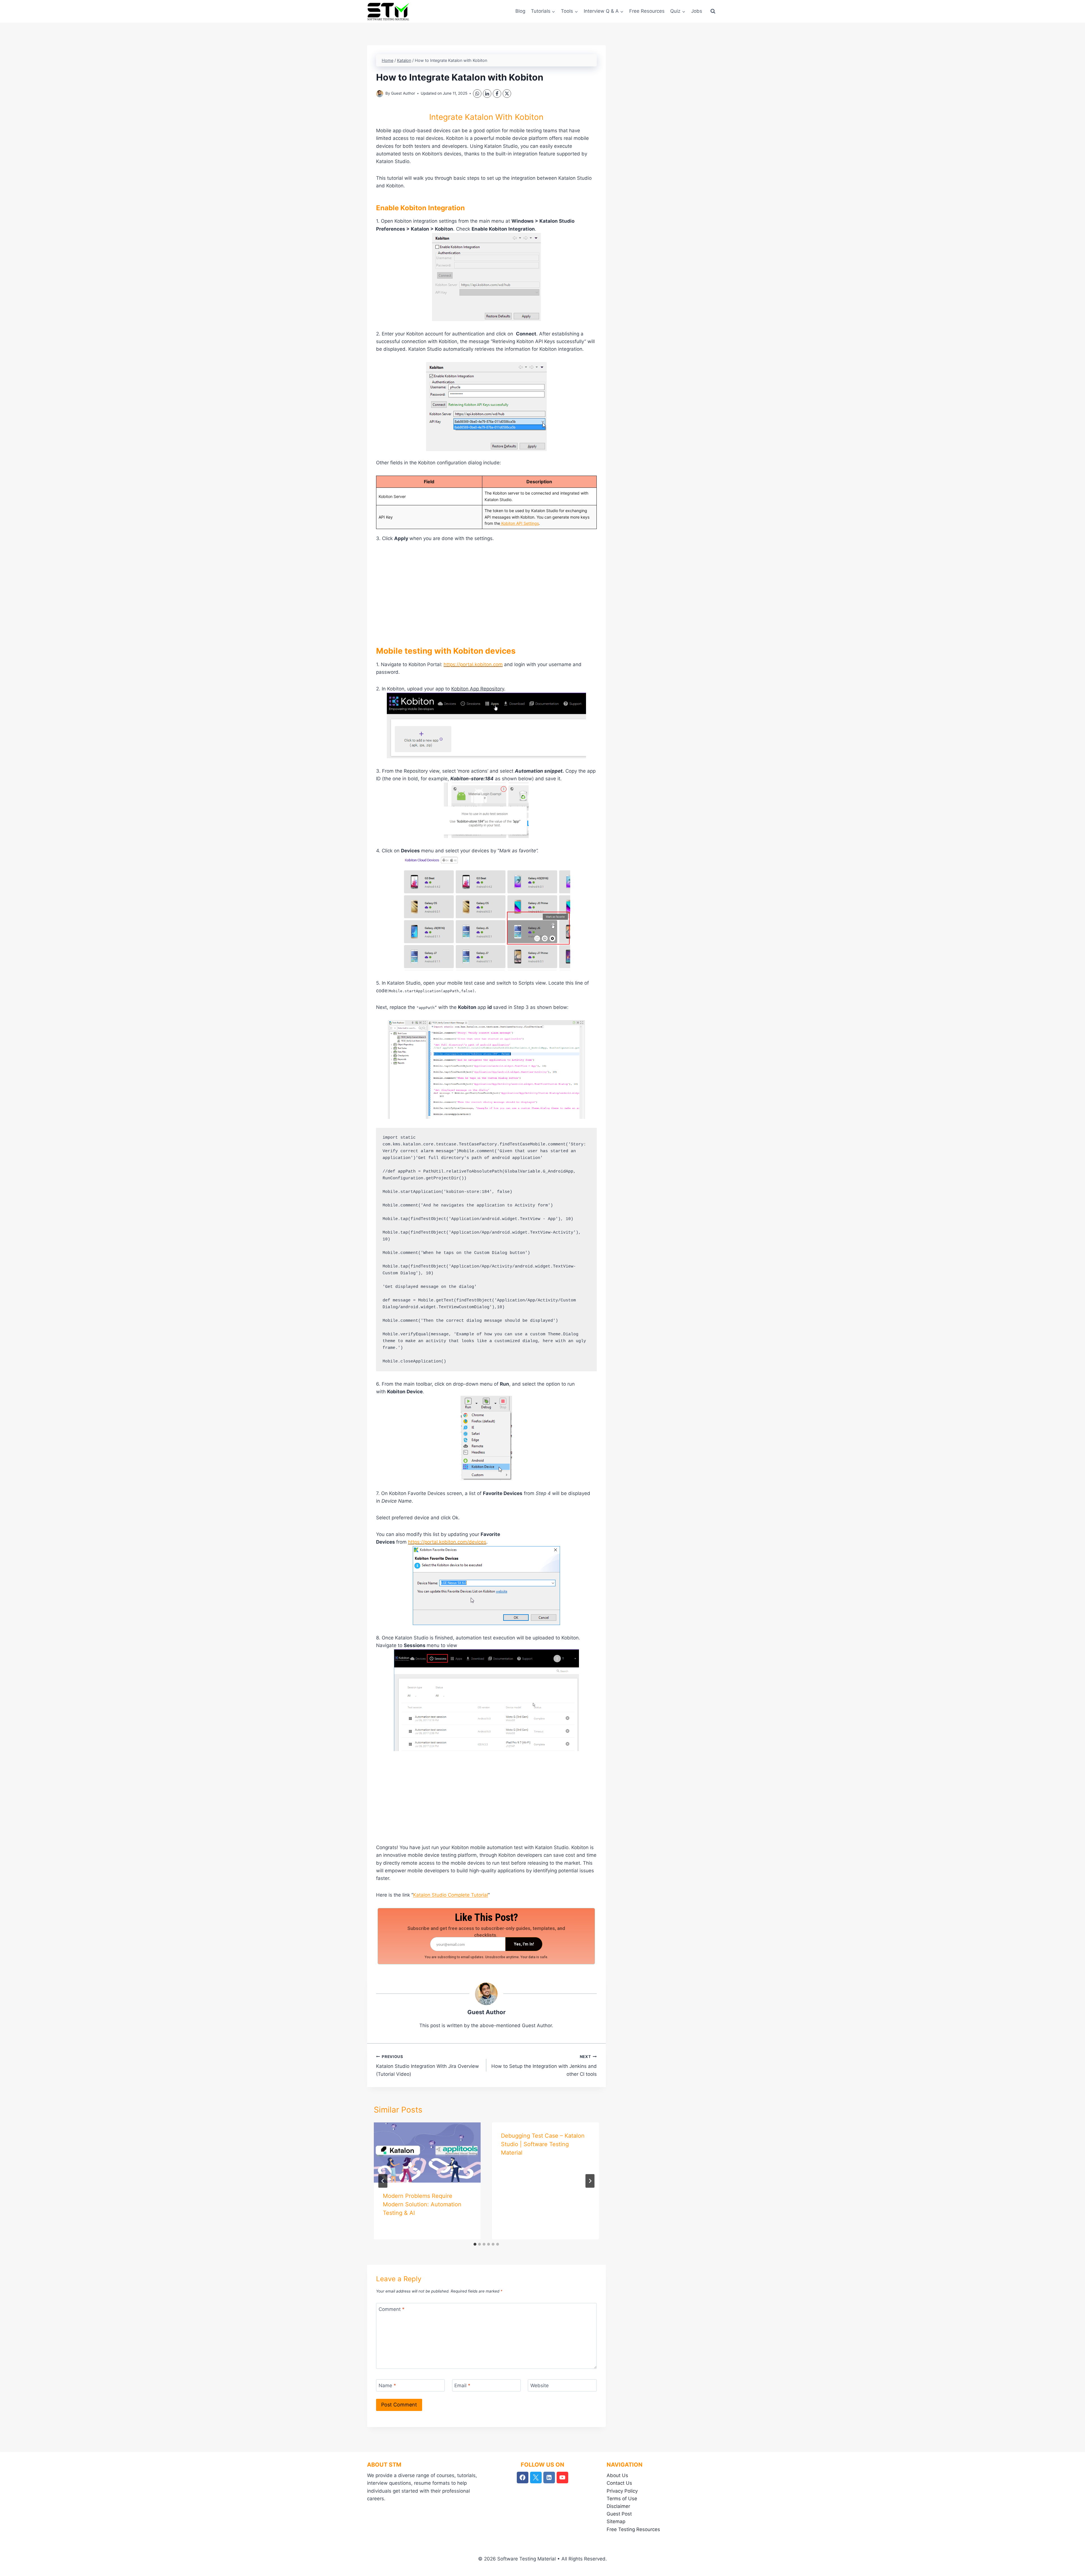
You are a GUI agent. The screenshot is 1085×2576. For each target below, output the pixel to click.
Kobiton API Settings (519, 523)
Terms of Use (622, 2499)
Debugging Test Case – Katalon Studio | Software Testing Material (543, 2144)
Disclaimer (618, 2506)
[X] (507, 94)
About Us (617, 2475)
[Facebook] (497, 94)
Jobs (697, 11)
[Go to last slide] (383, 2181)
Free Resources (647, 11)
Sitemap (616, 2521)
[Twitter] (536, 2478)
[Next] (590, 2181)
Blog (520, 11)
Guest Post (619, 2514)
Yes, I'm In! (524, 1944)
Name (387, 2386)
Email (462, 2386)
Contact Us (619, 2483)
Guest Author (403, 93)
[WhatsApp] (477, 94)
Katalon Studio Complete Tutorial (451, 1895)
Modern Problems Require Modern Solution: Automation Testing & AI (422, 2204)
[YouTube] (562, 2478)
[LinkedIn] (487, 94)
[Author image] (380, 94)
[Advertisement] (486, 591)
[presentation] (427, 2153)
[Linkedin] (549, 2478)
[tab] (475, 2244)
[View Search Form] (713, 11)
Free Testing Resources (633, 2529)
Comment (392, 2309)
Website (540, 2386)
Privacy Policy (622, 2491)
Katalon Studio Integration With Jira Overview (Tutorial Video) (428, 2066)
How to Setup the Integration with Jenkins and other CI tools (544, 2066)
